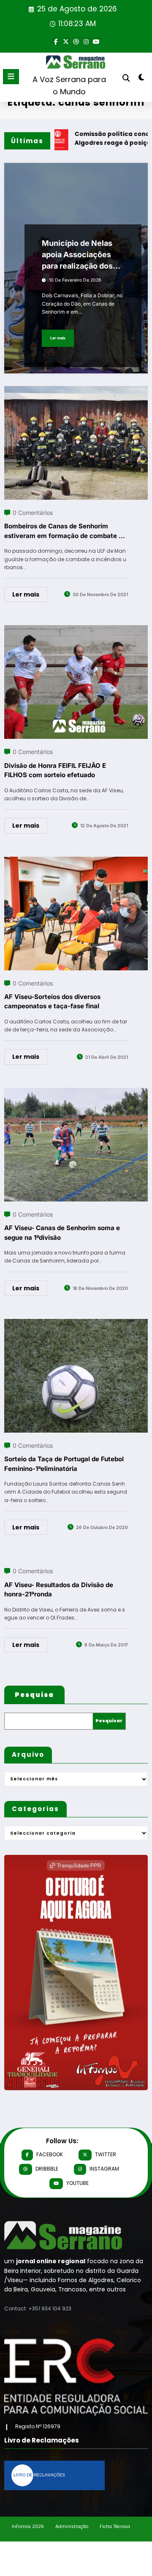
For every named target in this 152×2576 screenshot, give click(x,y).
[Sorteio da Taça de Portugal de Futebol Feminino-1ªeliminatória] (76, 1324)
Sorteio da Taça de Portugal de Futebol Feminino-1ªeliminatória (64, 1464)
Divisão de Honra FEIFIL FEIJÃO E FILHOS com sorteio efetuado (55, 770)
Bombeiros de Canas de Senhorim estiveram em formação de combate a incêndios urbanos (63, 531)
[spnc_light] (142, 79)
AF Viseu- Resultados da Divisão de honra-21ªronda (59, 1590)
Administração (72, 2527)
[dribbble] (76, 41)
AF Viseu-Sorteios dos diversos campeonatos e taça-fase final (52, 1002)
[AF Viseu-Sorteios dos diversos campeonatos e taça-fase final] (76, 862)
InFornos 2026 (28, 2527)
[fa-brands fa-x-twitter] (66, 41)
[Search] (126, 78)
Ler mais (58, 338)
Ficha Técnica (115, 2527)
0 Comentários (33, 513)
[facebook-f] (56, 41)
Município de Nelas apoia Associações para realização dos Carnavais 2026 (77, 255)
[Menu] (11, 77)
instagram (104, 2169)
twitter (106, 2154)
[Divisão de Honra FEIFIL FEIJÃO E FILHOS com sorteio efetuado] (76, 630)
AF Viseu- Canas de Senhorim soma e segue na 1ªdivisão (62, 1233)
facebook (50, 2154)
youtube (77, 2183)
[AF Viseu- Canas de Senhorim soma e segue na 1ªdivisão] (76, 1093)
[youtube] (96, 41)
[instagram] (86, 41)
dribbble (47, 2169)
